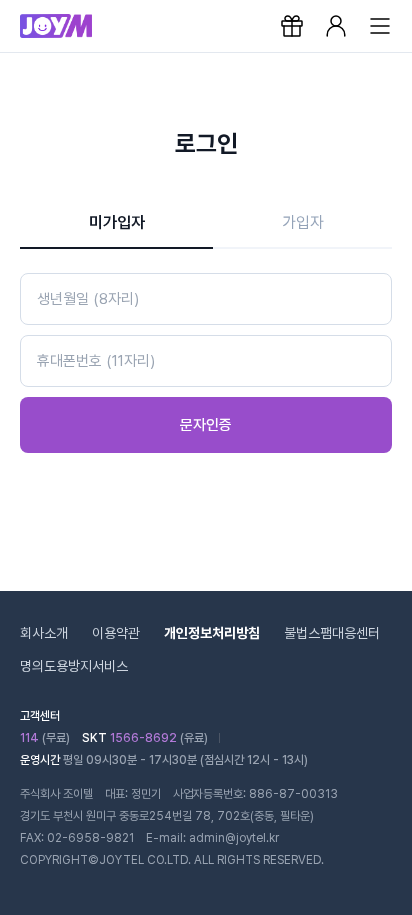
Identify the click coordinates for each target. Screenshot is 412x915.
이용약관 (116, 633)
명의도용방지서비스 (74, 666)
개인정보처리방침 (212, 633)
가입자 (303, 222)
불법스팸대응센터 (332, 633)
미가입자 (117, 222)
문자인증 (206, 425)
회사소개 (44, 633)
